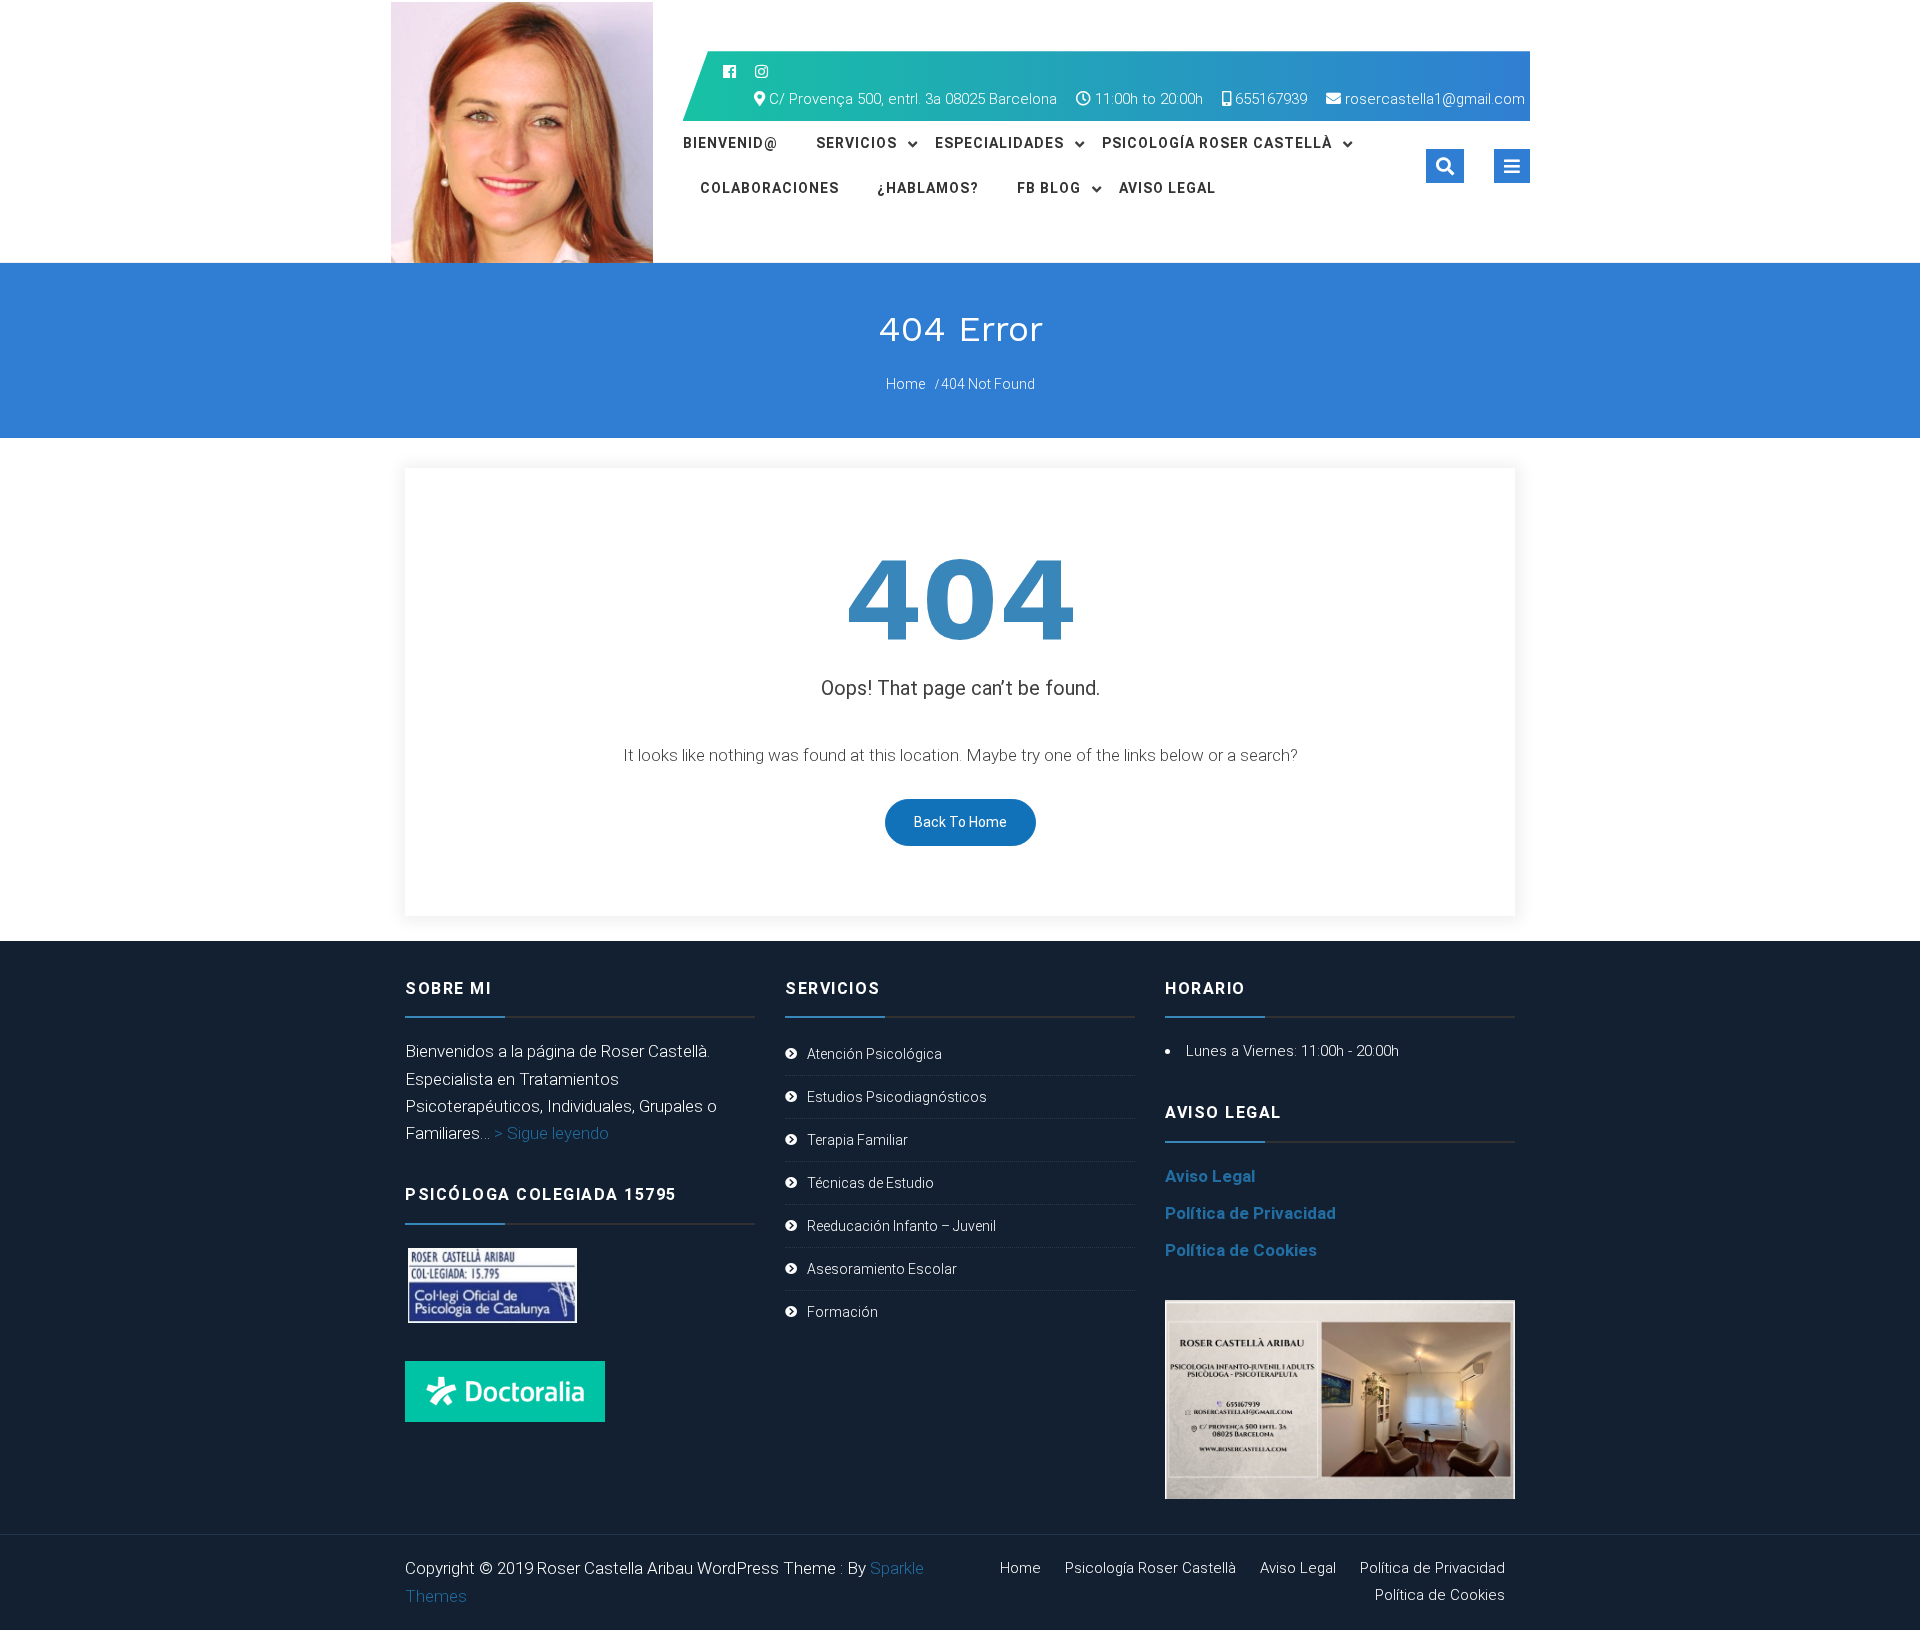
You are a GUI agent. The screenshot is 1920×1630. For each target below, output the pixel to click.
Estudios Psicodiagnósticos (897, 1097)
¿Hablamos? (928, 188)
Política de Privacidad (1250, 1213)
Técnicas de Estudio (870, 1183)
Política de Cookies (1241, 1250)
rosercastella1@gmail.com (1435, 99)
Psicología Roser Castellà (1217, 143)
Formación (842, 1312)
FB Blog (1049, 188)
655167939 (1269, 99)
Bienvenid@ (730, 143)
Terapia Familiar (857, 1140)
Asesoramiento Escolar (882, 1269)
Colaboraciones (769, 188)
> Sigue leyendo (551, 1133)
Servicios (856, 143)
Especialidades (999, 143)
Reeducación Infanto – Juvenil (901, 1226)
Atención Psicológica (874, 1054)
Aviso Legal (1167, 188)
